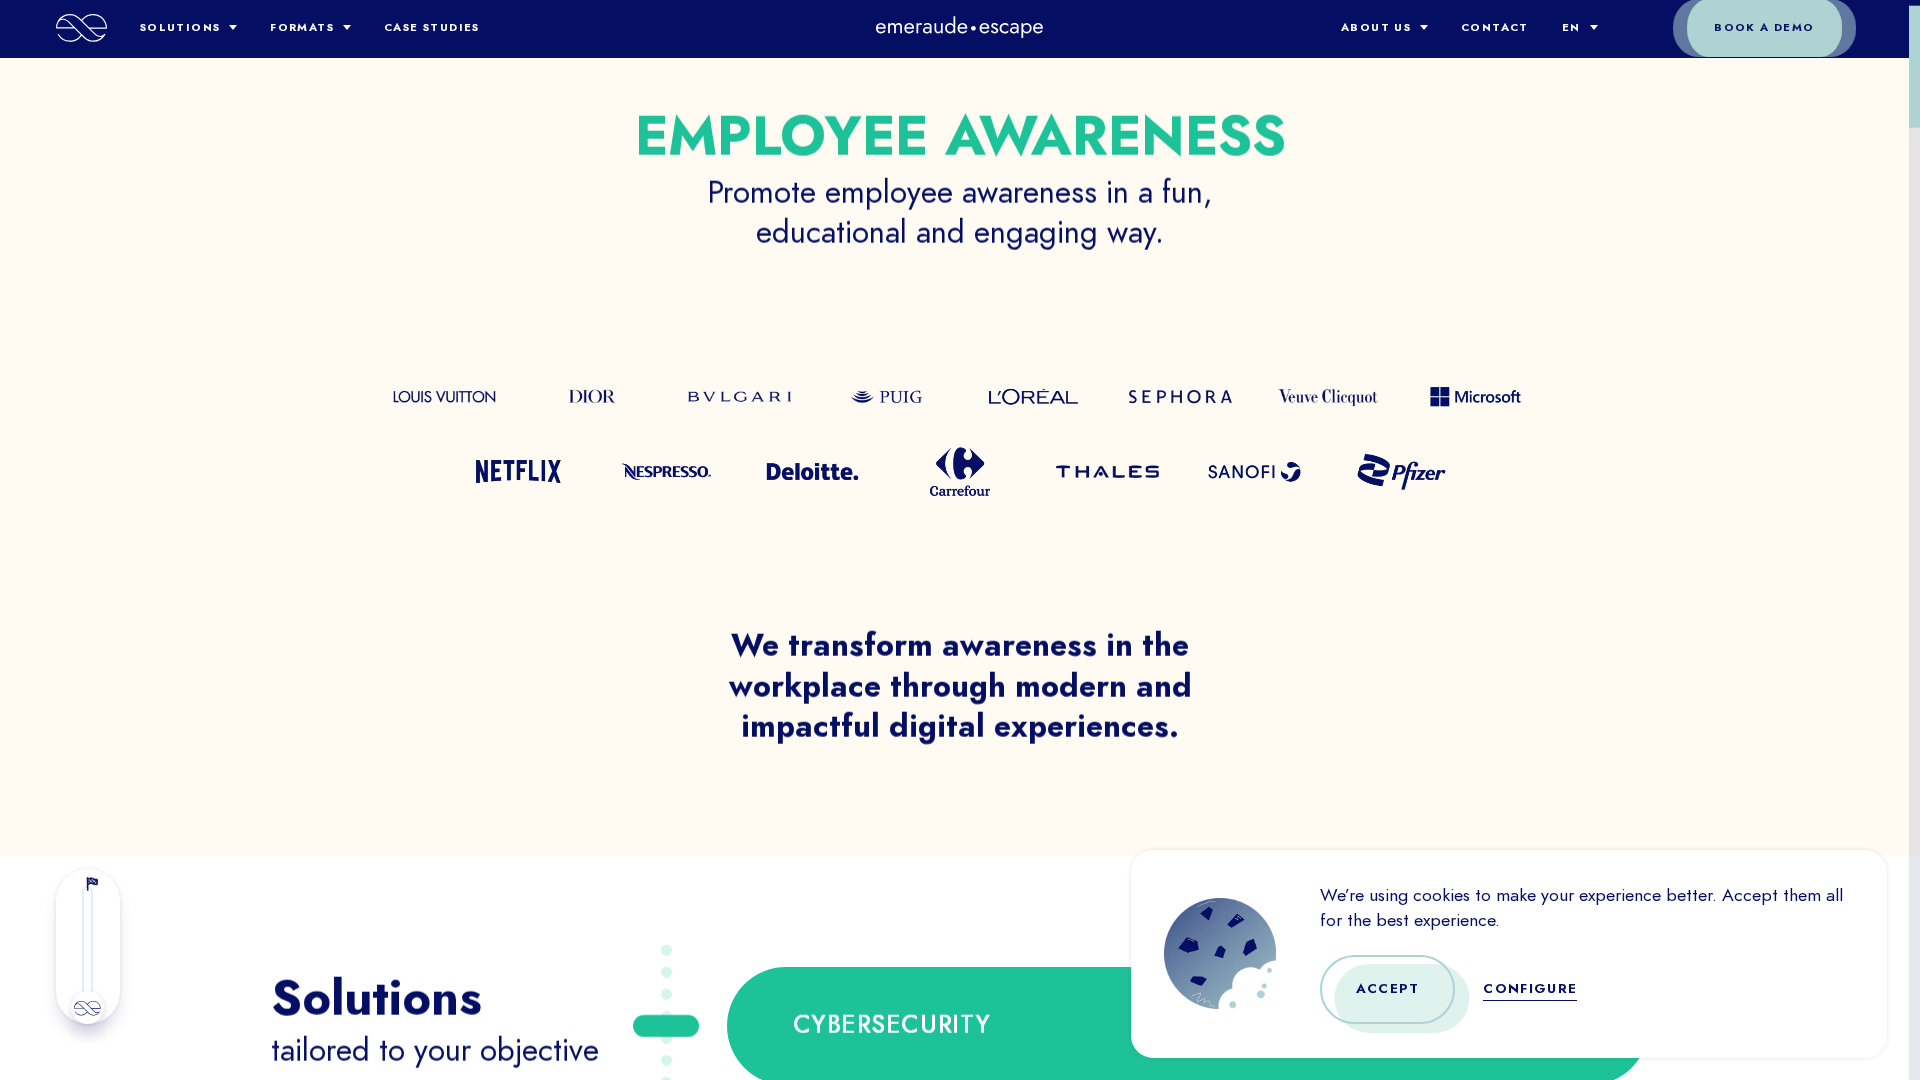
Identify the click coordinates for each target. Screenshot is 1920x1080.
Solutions (180, 27)
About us (1376, 27)
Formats (302, 27)
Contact (1495, 27)
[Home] (81, 28)
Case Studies (432, 27)
